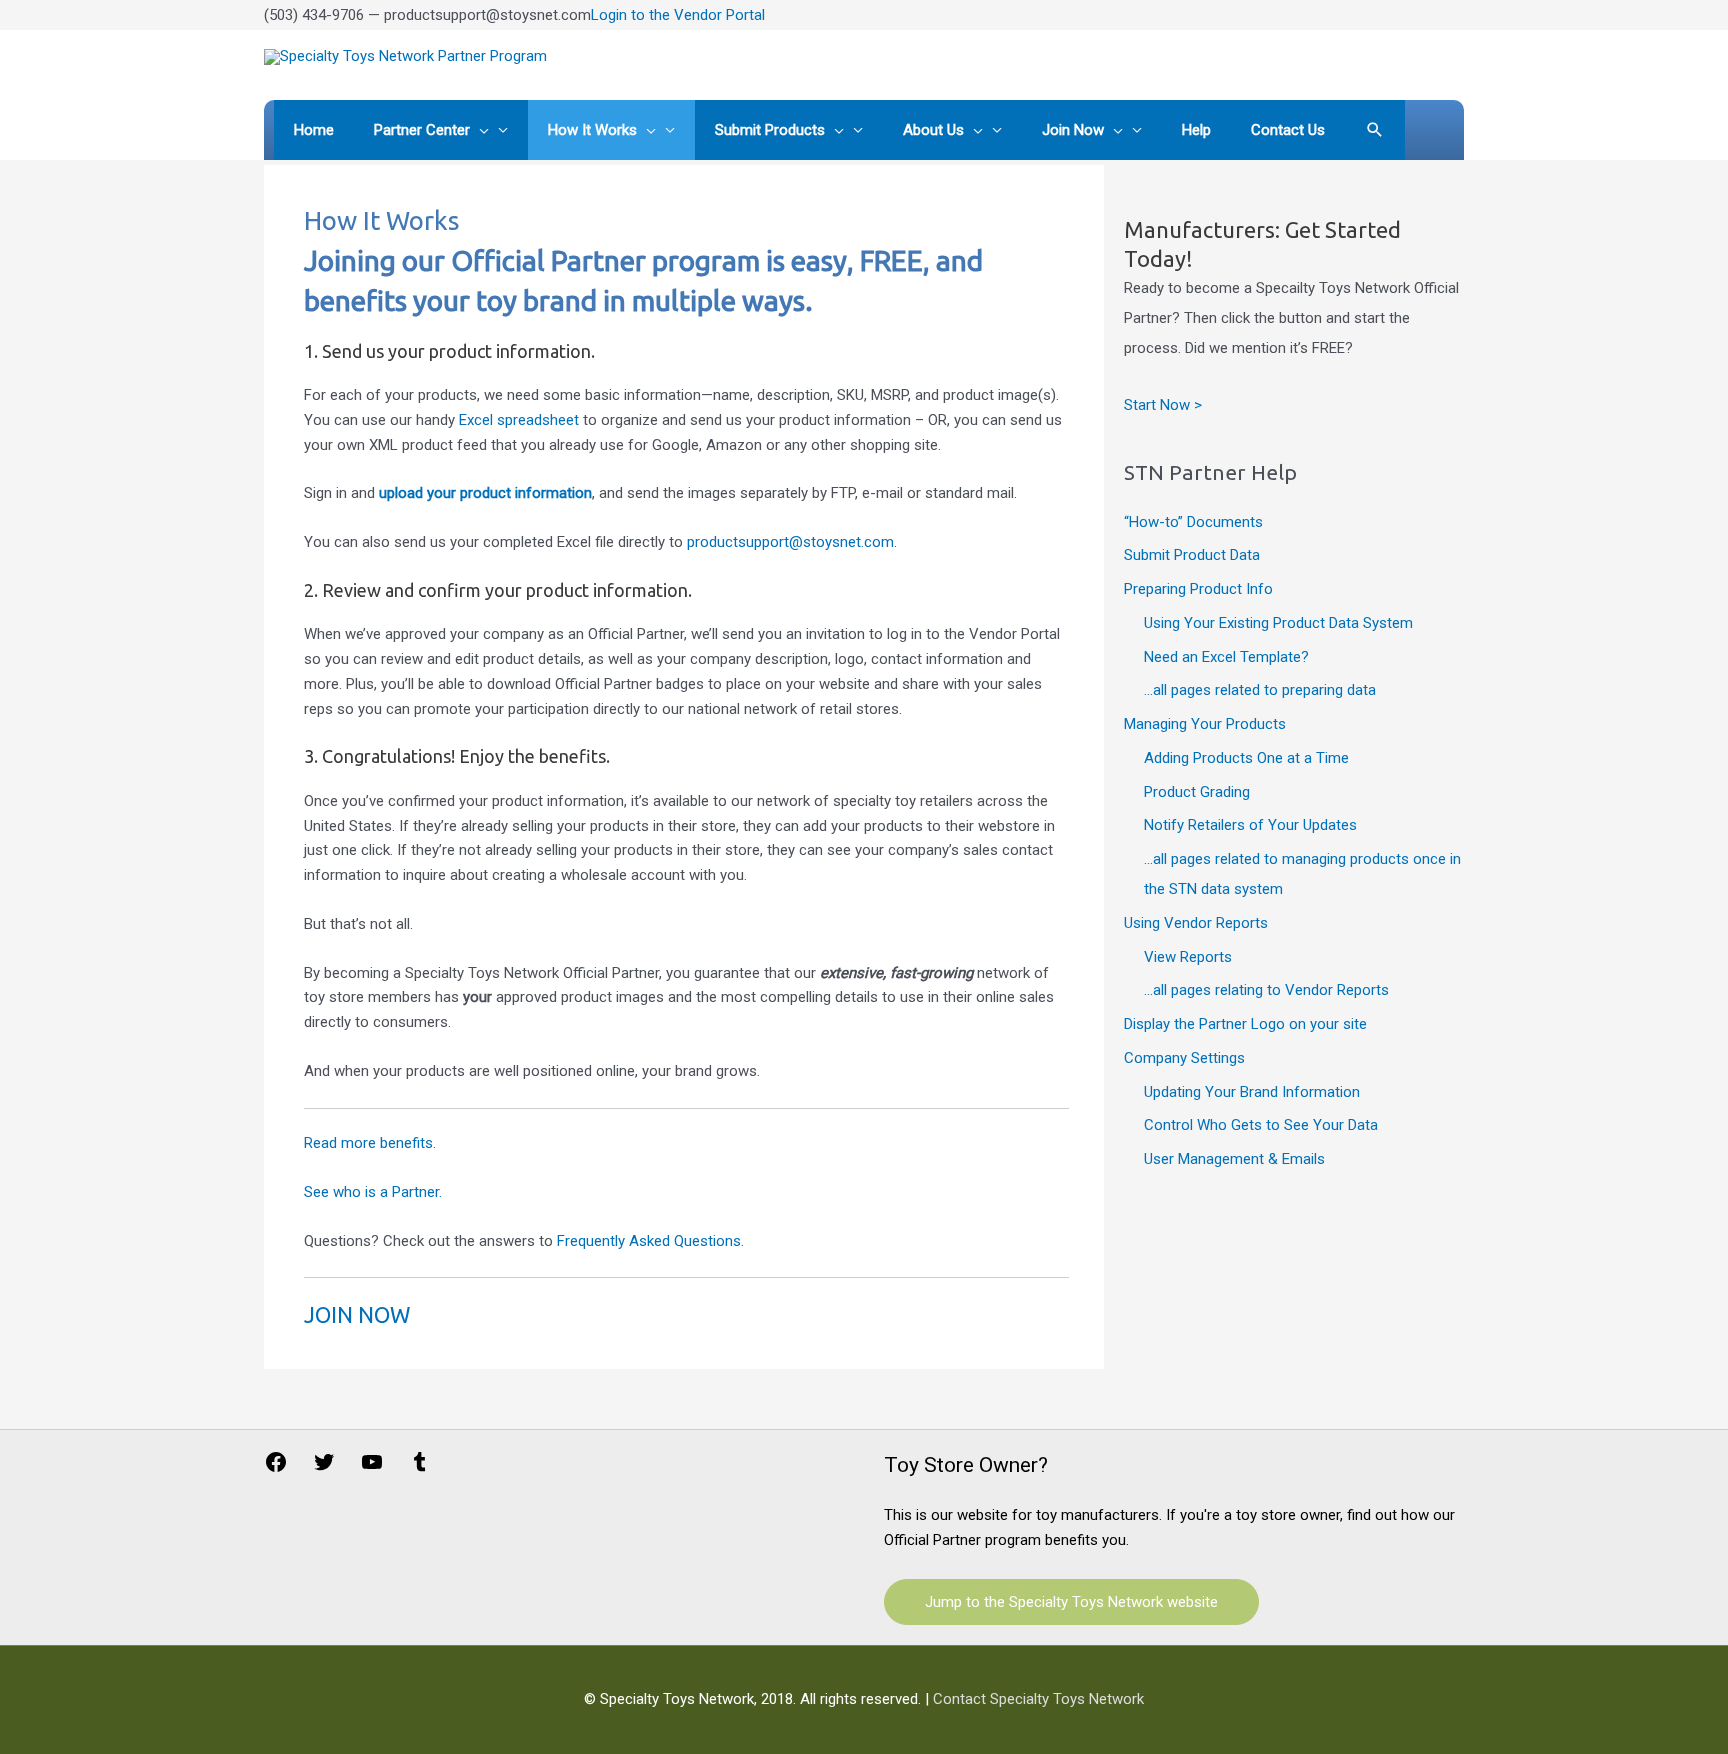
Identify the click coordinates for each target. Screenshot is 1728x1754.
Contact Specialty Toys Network (1038, 1699)
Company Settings (1184, 1058)
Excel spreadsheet (519, 420)
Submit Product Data (1192, 555)
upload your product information (485, 493)
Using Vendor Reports (1196, 923)
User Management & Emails (1234, 1159)
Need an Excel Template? (1226, 657)
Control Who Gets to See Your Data (1261, 1125)
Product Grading (1197, 792)
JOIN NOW (357, 1314)
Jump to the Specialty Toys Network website (1071, 1602)
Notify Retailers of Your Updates (1250, 825)
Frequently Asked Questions (649, 1241)
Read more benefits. (370, 1143)
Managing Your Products (1205, 724)
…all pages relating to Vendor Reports (1266, 990)
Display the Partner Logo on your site (1245, 1024)
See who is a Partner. (373, 1192)
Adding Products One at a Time (1246, 758)
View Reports (1188, 957)
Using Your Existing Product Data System (1278, 623)
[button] (1375, 130)
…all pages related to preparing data (1260, 690)
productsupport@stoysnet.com (790, 542)
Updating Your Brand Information (1252, 1092)
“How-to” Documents (1193, 522)
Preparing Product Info (1198, 589)
